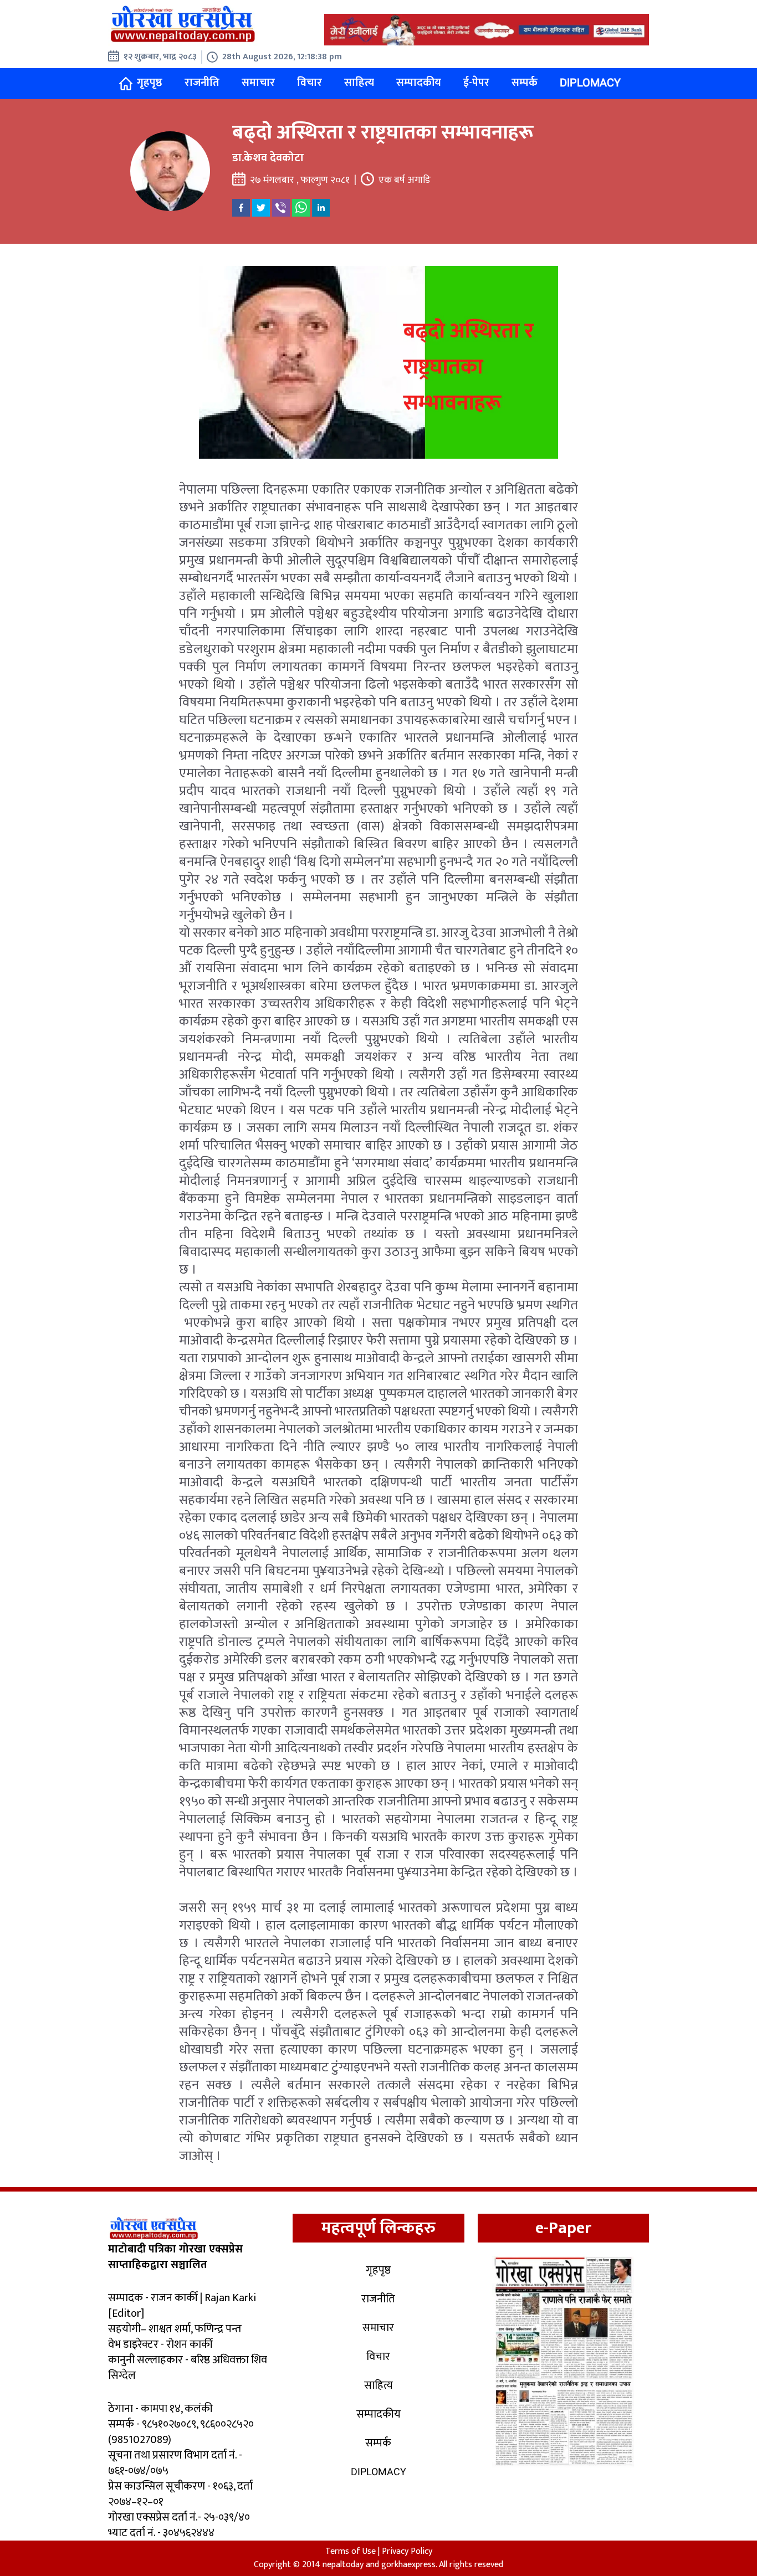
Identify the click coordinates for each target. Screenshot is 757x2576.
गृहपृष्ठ (150, 83)
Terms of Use (351, 2551)
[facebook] (241, 208)
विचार (310, 83)
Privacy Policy (407, 2551)
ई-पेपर (476, 83)
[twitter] (261, 208)
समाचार (258, 83)
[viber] (281, 208)
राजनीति (202, 83)
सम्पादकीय (419, 83)
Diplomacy (590, 83)
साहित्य (359, 83)
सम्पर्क (525, 83)
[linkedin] (321, 208)
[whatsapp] (301, 208)
